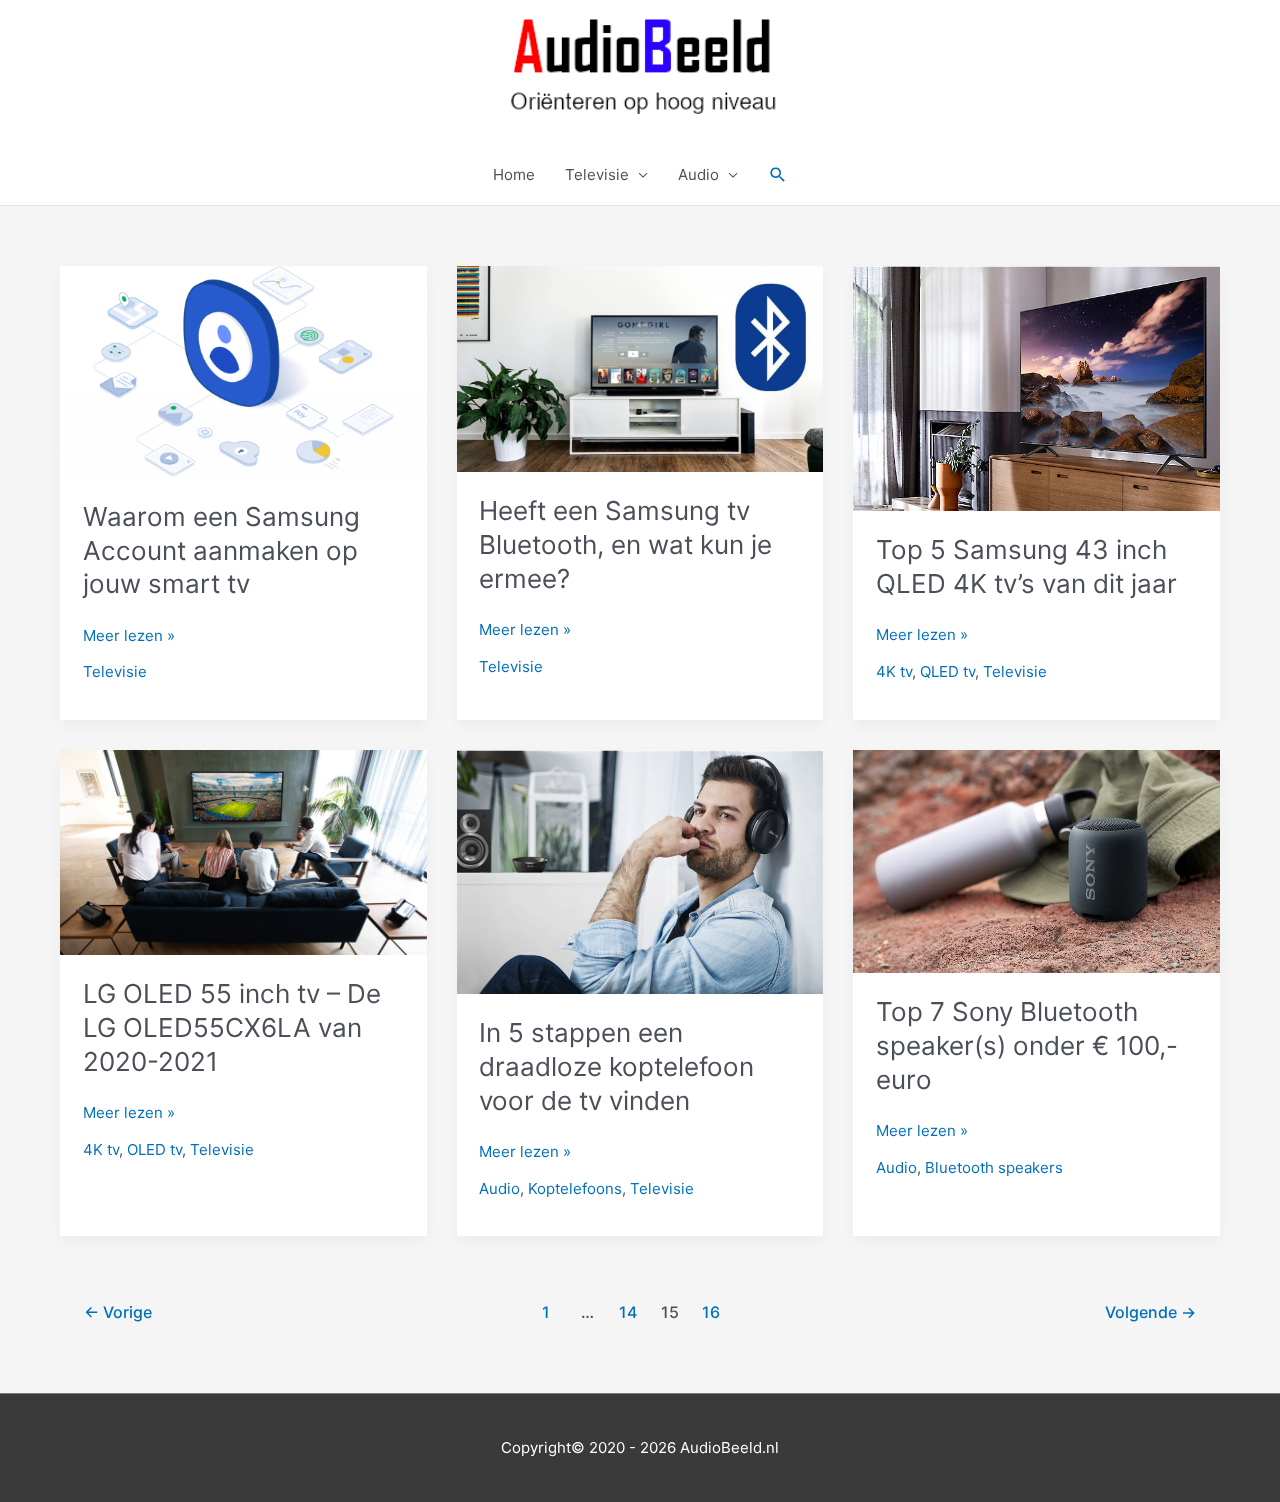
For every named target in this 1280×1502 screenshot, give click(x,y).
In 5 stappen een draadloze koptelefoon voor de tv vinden (616, 1066)
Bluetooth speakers (994, 1167)
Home (514, 174)
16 (711, 1312)
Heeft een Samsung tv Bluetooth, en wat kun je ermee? (625, 544)
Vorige (118, 1312)
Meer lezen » (129, 637)
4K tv (894, 671)
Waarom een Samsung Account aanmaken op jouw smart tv (221, 550)
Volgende (1150, 1312)
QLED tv (947, 671)
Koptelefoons (575, 1188)
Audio (698, 174)
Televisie (597, 174)
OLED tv (154, 1149)
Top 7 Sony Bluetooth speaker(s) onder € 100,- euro (1027, 1045)
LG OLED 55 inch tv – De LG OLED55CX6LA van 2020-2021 (232, 1027)
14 (628, 1312)
